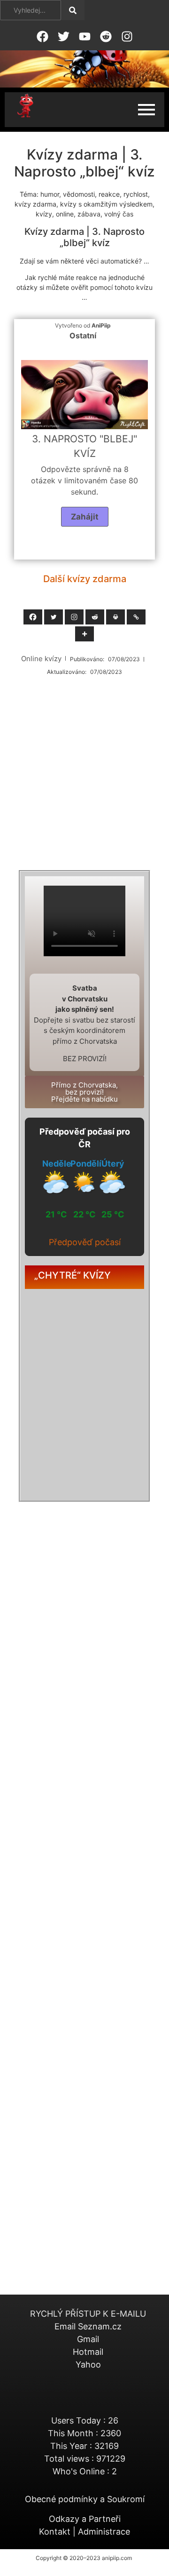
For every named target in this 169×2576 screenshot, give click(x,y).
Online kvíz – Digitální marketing (83, 1369)
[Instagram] (74, 617)
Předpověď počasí (85, 1242)
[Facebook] (33, 617)
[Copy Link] (136, 617)
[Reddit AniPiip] (106, 36)
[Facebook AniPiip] (42, 36)
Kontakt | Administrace (84, 2532)
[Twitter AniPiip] (63, 36)
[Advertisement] (84, 771)
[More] (84, 634)
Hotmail (88, 2352)
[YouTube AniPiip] (84, 36)
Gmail (88, 2339)
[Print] (115, 617)
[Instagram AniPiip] (127, 36)
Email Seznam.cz (88, 2326)
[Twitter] (54, 617)
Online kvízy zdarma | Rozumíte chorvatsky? (83, 1475)
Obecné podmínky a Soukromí (85, 2499)
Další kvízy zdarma (85, 579)
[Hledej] (73, 10)
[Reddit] (95, 617)
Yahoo (88, 2364)
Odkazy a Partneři (85, 2519)
